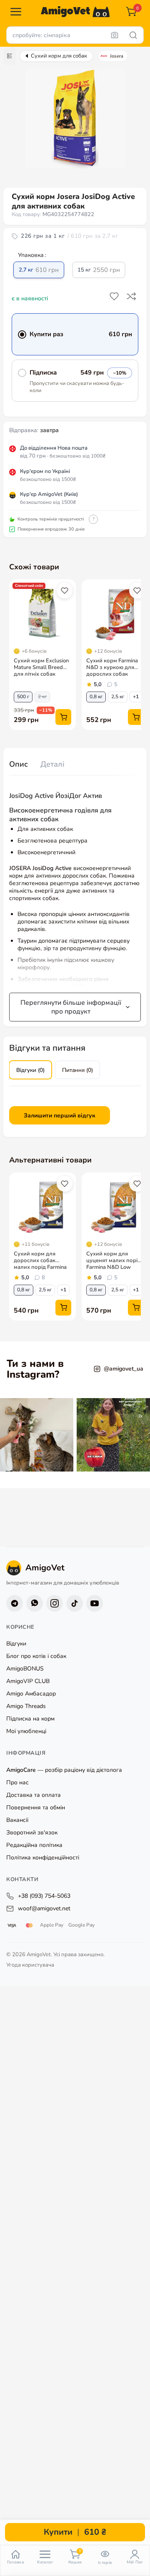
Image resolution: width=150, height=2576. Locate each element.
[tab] (19, 765)
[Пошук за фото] (115, 35)
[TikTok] (75, 1603)
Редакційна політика (34, 1845)
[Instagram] (55, 1603)
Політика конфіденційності (43, 1858)
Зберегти (115, 297)
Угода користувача (30, 1965)
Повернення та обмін (36, 1807)
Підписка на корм (30, 1719)
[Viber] (35, 1603)
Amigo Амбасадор (31, 1694)
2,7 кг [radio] (39, 270)
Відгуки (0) (30, 1070)
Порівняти (132, 297)
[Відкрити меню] (16, 12)
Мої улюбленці (26, 1731)
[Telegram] (15, 1603)
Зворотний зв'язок (32, 1833)
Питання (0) (77, 1070)
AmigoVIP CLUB (28, 1681)
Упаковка (31, 255)
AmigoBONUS (25, 1669)
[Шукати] (133, 35)
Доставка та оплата (34, 1795)
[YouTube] (95, 1603)
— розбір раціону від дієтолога (64, 1770)
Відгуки (16, 1644)
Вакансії (17, 1820)
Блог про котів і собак (36, 1656)
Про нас (17, 1782)
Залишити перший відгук (60, 1116)
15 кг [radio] (99, 270)
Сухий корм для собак (59, 56)
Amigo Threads (26, 1706)
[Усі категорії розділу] (10, 56)
